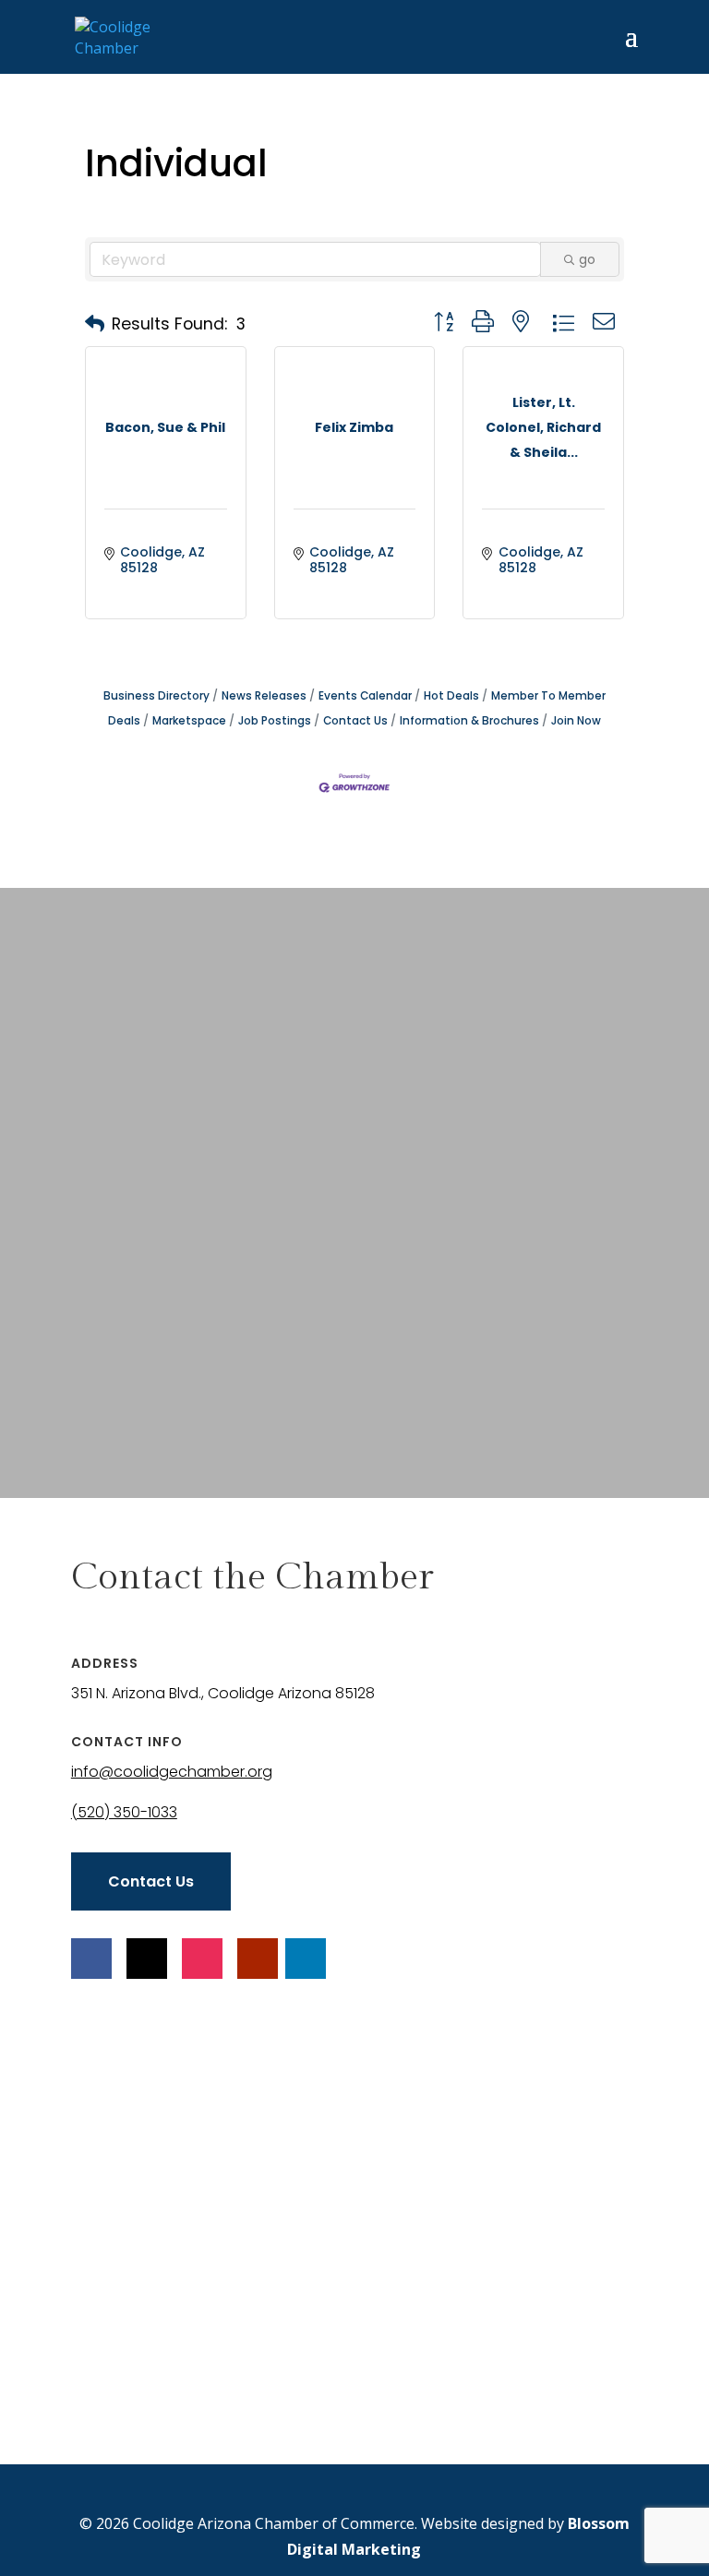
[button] (95, 324)
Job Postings (275, 721)
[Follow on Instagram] (202, 1959)
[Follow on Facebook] (91, 1959)
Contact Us (355, 721)
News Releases (264, 696)
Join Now (576, 721)
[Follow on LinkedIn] (306, 1959)
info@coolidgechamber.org (172, 1772)
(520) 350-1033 (124, 1812)
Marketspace (189, 721)
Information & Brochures (469, 721)
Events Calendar (365, 696)
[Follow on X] (147, 1959)
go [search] (587, 259)
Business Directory (156, 696)
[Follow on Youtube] (258, 1959)
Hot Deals (451, 696)
